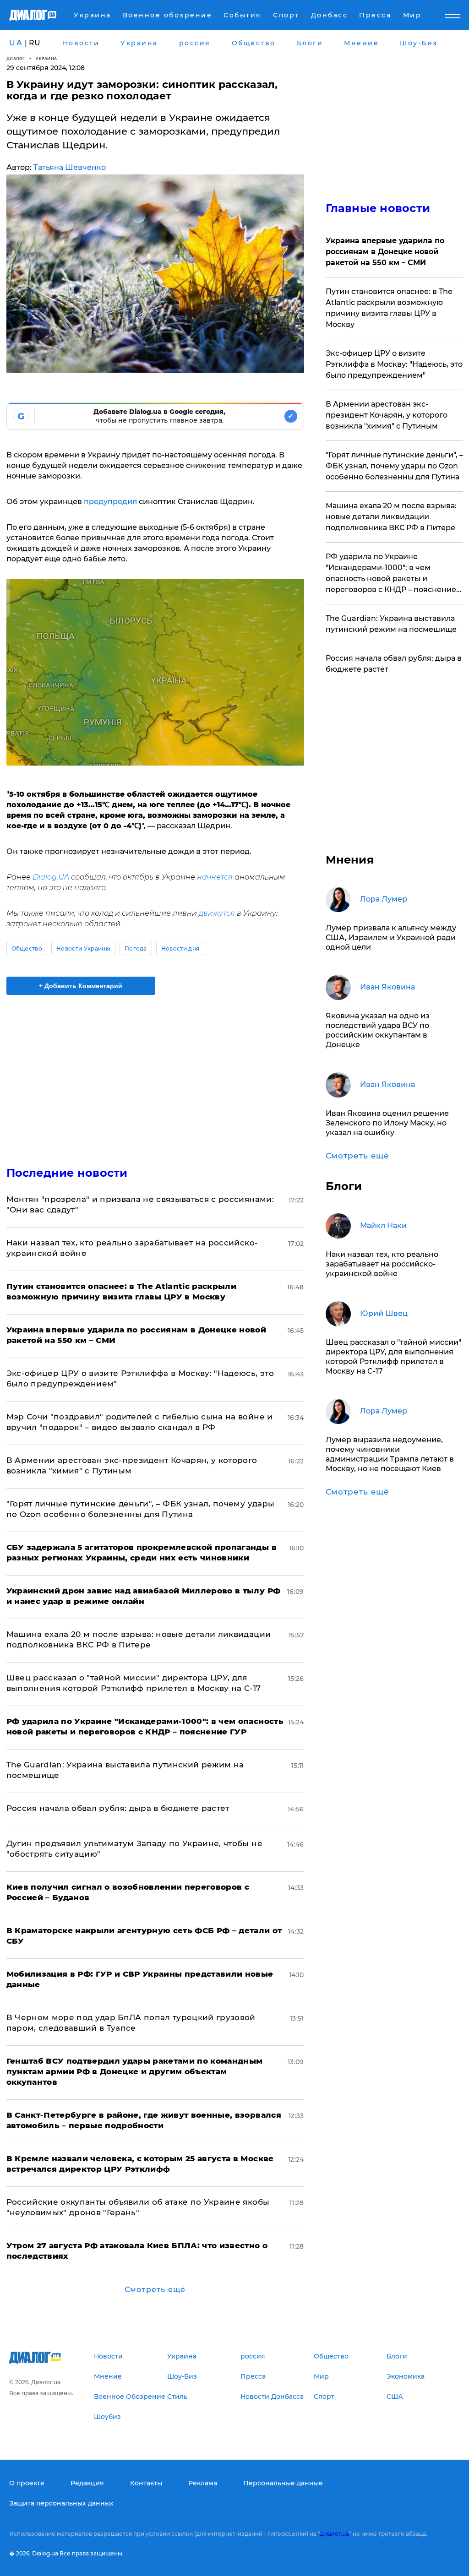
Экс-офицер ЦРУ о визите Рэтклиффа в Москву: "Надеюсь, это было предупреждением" (394, 364)
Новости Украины (83, 948)
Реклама (203, 2483)
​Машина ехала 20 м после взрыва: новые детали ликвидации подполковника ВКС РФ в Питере (391, 517)
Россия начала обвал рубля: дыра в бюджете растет (118, 1808)
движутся (217, 913)
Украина (46, 58)
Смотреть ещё (155, 2290)
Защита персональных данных (61, 2503)
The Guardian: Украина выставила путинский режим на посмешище (391, 624)
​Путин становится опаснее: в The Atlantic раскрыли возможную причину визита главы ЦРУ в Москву (389, 308)
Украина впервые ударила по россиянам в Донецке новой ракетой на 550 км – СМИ (385, 252)
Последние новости (67, 1173)
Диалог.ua (334, 2534)
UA (16, 43)
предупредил (110, 502)
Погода (136, 948)
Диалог (16, 58)
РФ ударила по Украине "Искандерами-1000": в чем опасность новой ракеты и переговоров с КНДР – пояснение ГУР (391, 574)
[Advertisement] (155, 1075)
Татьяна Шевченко (70, 167)
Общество (27, 948)
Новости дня (180, 948)
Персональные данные (283, 2483)
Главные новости (378, 208)
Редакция (87, 2483)
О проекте (27, 2483)
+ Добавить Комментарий (81, 986)
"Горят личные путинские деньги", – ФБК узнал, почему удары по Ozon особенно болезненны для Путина (394, 466)
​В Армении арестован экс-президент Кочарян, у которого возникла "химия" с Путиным (387, 415)
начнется (215, 877)
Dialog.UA (51, 877)
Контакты (146, 2483)
